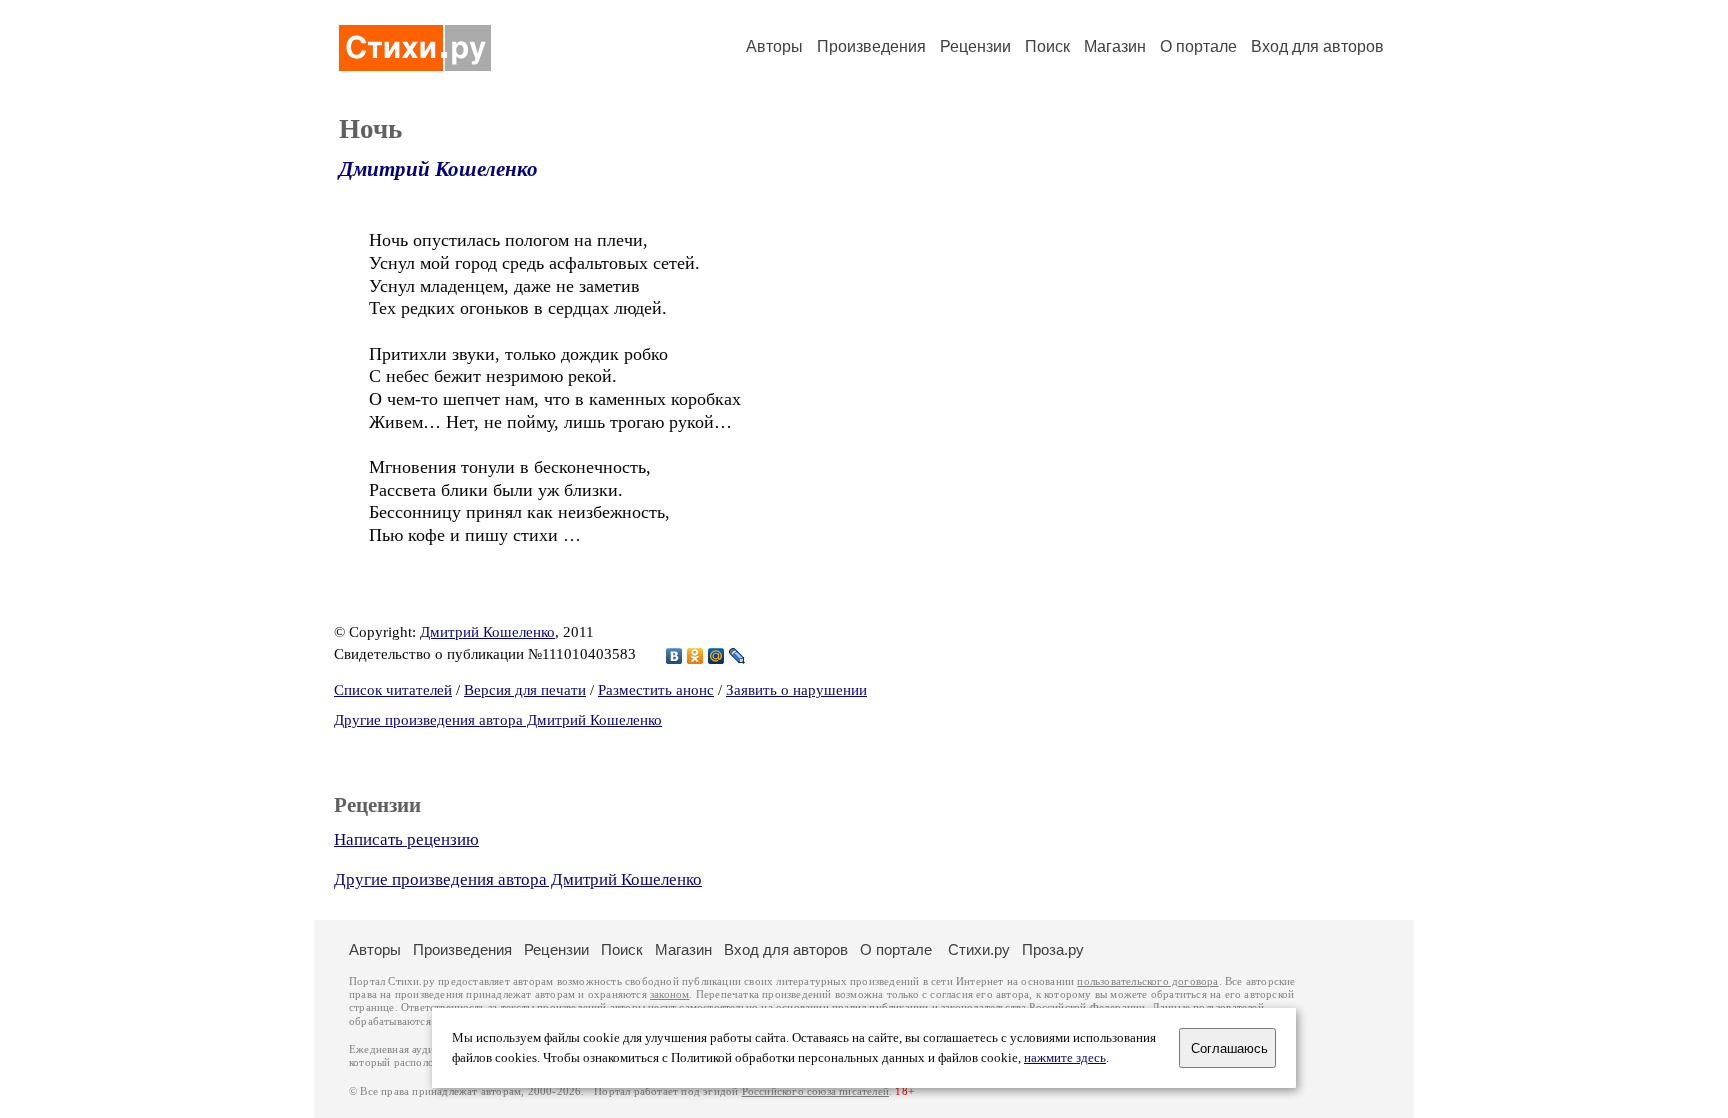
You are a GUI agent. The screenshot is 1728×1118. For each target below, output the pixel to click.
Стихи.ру (979, 949)
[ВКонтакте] (674, 656)
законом (669, 994)
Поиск (1047, 46)
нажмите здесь (1065, 1058)
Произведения (871, 46)
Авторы (774, 46)
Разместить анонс (656, 690)
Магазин (1115, 46)
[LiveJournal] (737, 656)
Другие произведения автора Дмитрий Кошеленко (498, 720)
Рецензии (975, 46)
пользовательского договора (1147, 981)
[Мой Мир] (716, 656)
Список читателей (393, 690)
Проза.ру (1053, 949)
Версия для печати (525, 690)
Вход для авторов (1317, 46)
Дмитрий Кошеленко (438, 169)
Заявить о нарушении (796, 690)
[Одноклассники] (695, 656)
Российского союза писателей (815, 1091)
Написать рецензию (406, 839)
